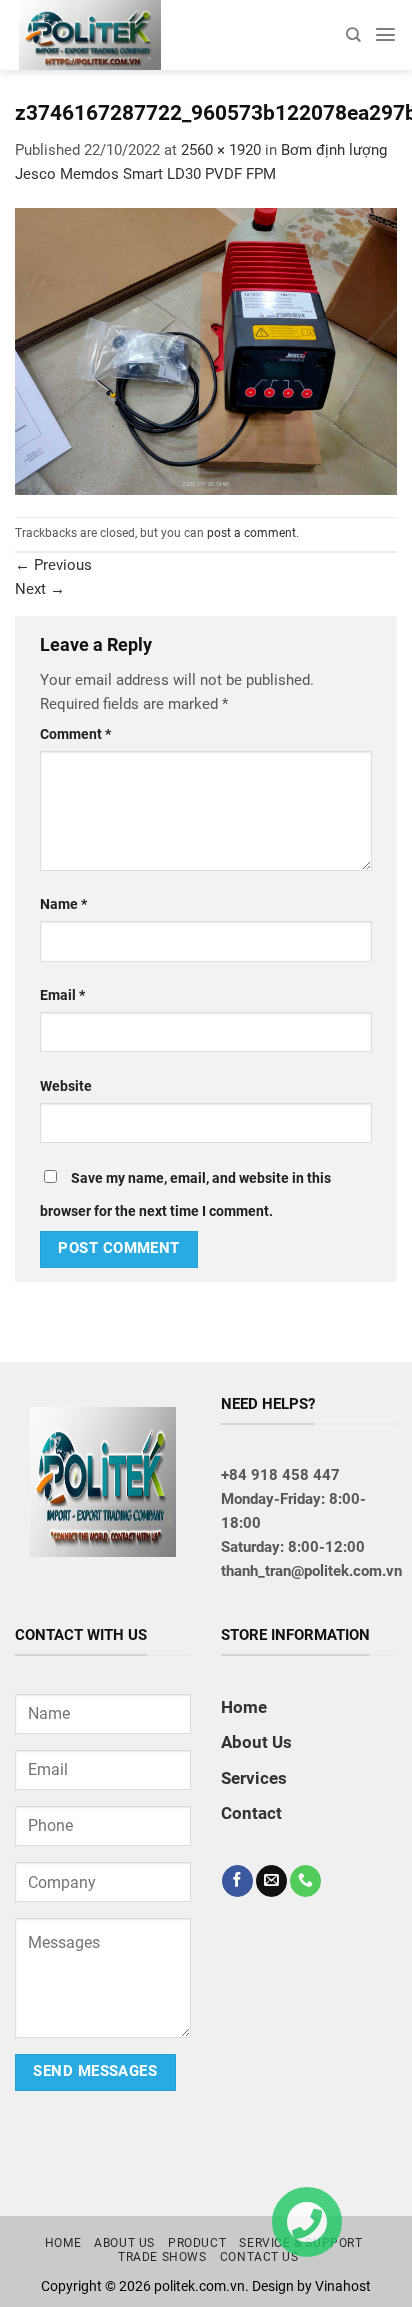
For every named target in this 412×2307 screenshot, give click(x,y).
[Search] (353, 34)
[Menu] (385, 34)
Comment (75, 734)
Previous (53, 565)
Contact (251, 1813)
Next (40, 589)
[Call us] (305, 1881)
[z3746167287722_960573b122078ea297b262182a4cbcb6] (206, 351)
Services (254, 1778)
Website (66, 1086)
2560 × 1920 (221, 150)
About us (124, 2243)
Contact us (259, 2257)
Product (197, 2243)
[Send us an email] (271, 1881)
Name (63, 904)
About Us (256, 1742)
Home (244, 1707)
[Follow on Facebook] (237, 1881)
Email (62, 995)
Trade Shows (162, 2257)
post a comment (251, 533)
